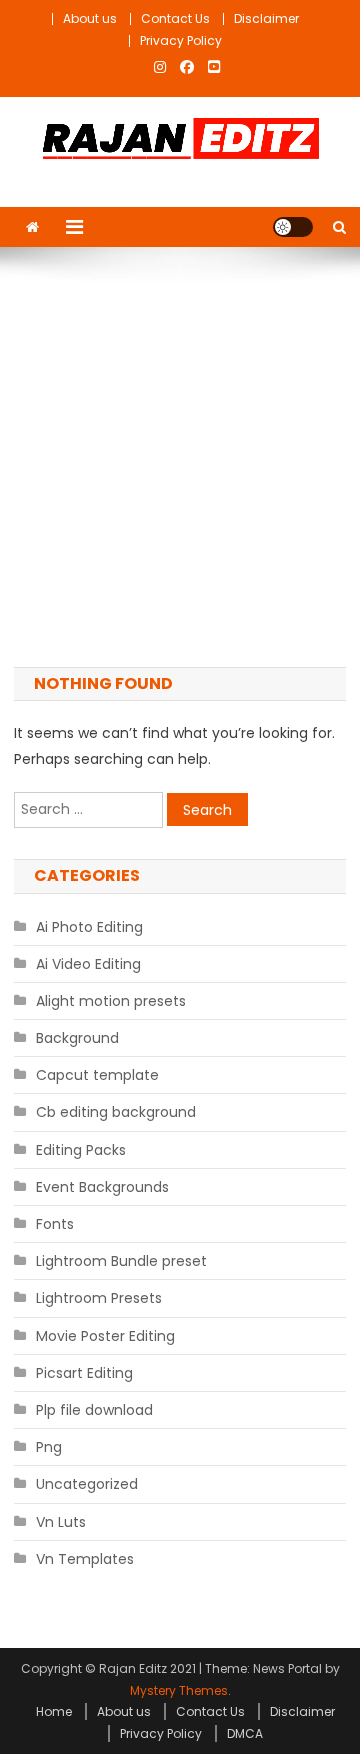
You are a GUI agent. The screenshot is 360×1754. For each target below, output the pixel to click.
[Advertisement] (180, 457)
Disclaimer (266, 18)
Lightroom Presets (99, 1298)
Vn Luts (61, 1522)
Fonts (55, 1224)
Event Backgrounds (102, 1187)
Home (54, 1711)
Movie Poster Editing (105, 1336)
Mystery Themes (179, 1690)
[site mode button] (293, 227)
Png (49, 1447)
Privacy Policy (181, 40)
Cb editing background (116, 1112)
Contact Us (175, 18)
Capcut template (97, 1075)
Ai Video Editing (88, 964)
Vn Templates (85, 1559)
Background (77, 1038)
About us (90, 18)
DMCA (245, 1733)
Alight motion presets (111, 1001)
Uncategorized (87, 1484)
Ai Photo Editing (89, 927)
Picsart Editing (84, 1373)
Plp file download (94, 1410)
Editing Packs (81, 1150)
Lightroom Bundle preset (121, 1261)
